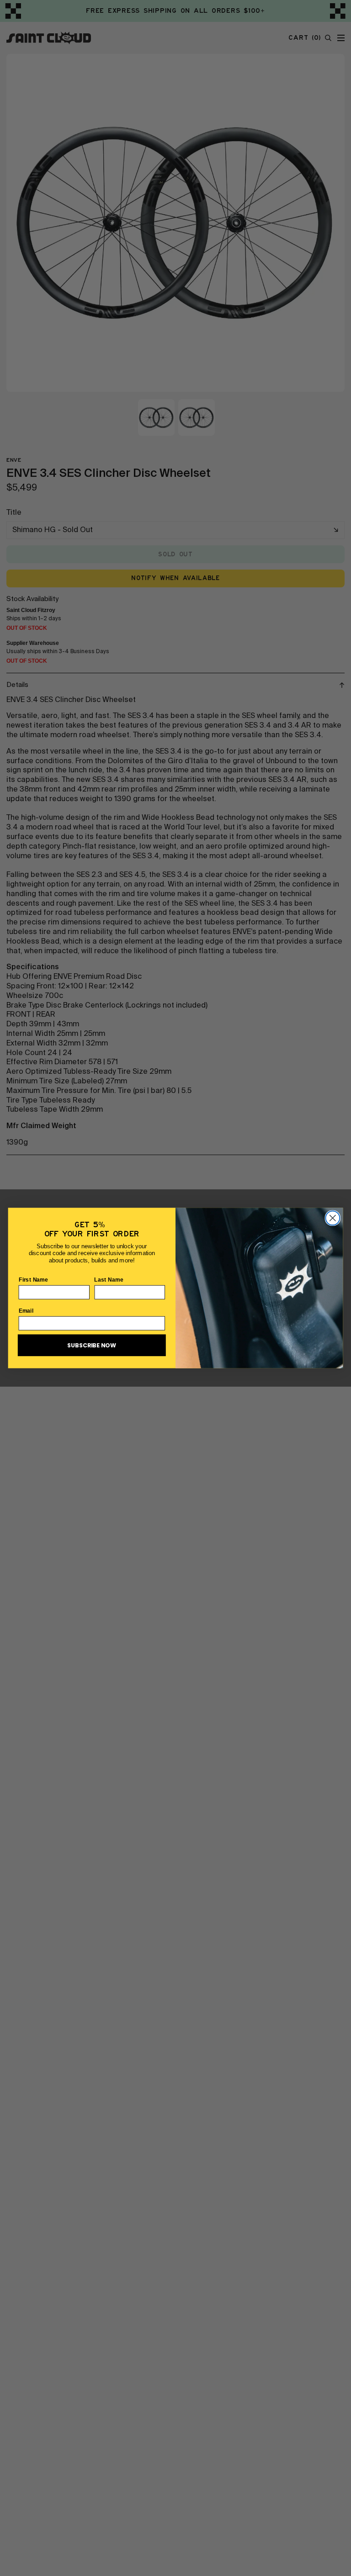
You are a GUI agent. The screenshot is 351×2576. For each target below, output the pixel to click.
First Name (33, 1279)
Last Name (109, 1279)
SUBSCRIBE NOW (92, 1346)
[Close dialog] (332, 1218)
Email (26, 1310)
